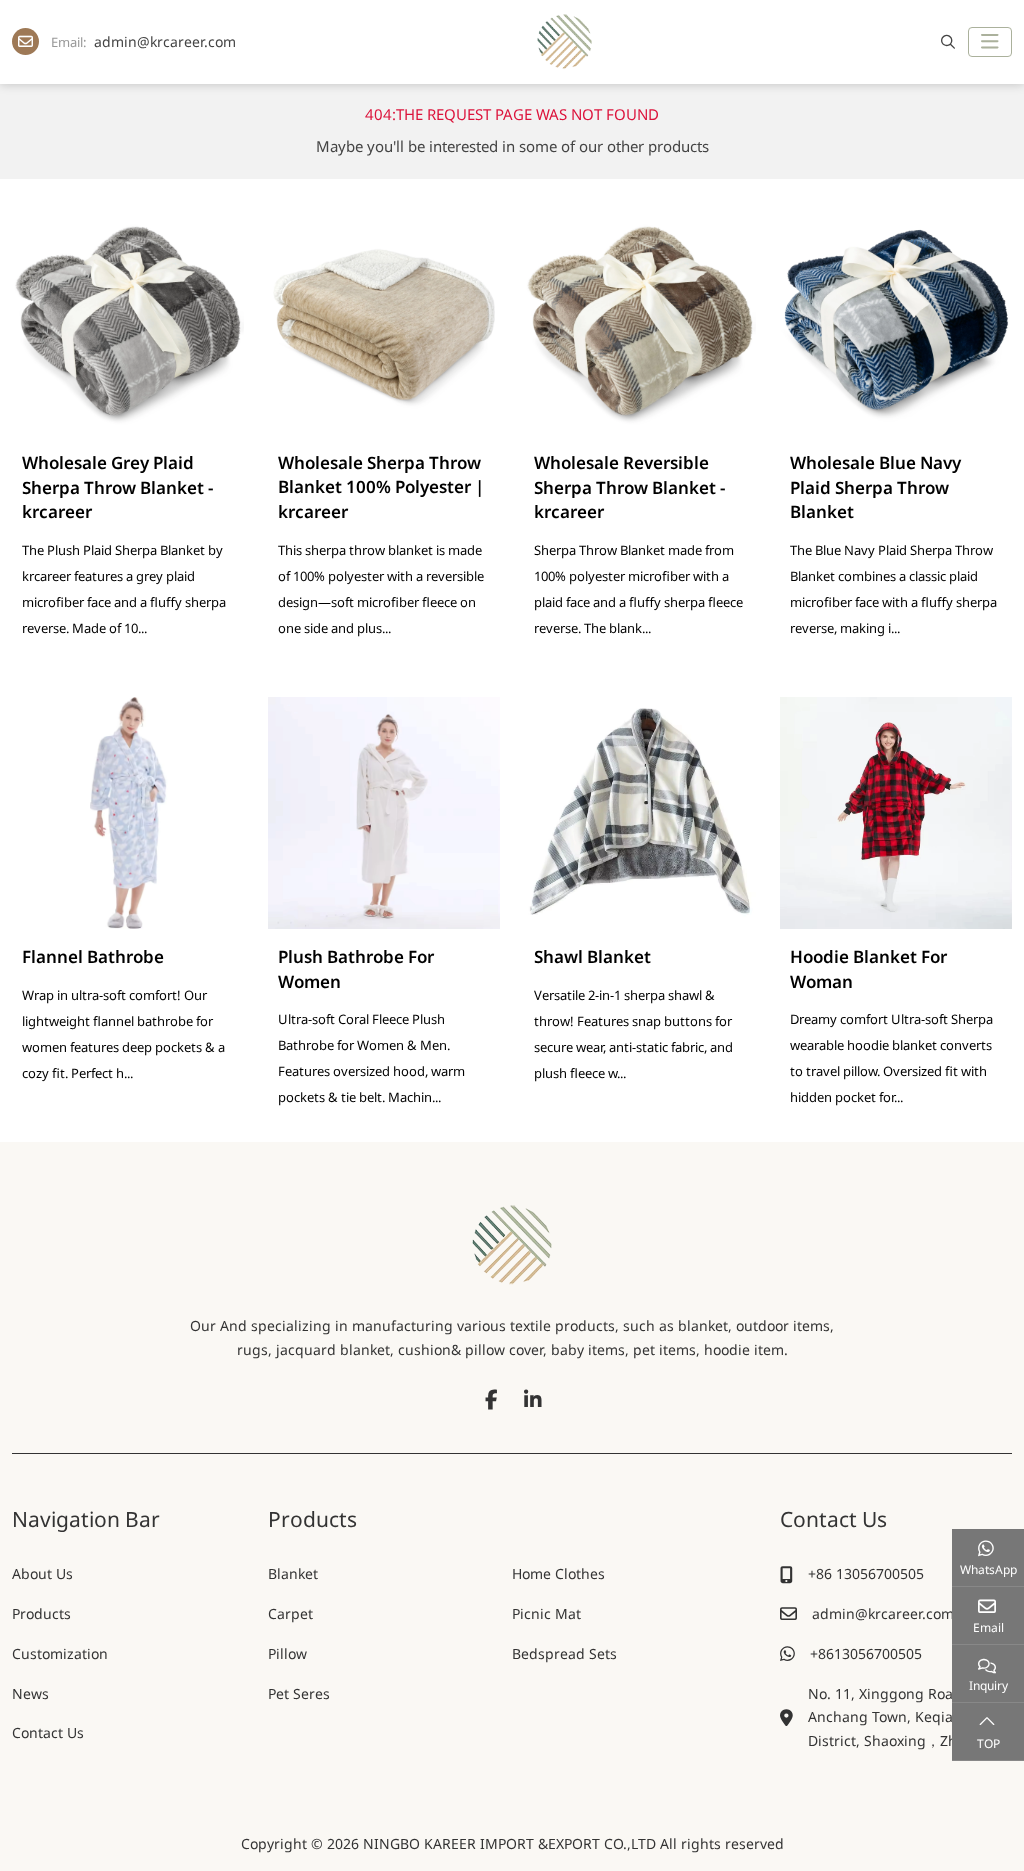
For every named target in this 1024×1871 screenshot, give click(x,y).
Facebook (491, 1400)
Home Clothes (558, 1573)
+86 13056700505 (866, 1573)
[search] (945, 42)
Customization (60, 1653)
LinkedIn (533, 1400)
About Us (42, 1573)
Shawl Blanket (592, 956)
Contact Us (48, 1732)
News (30, 1693)
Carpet (290, 1613)
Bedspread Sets (564, 1653)
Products (41, 1613)
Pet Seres (299, 1693)
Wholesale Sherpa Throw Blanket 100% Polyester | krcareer (381, 487)
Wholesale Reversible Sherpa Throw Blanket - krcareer (629, 487)
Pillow (287, 1653)
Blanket (293, 1573)
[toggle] (990, 42)
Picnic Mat (546, 1613)
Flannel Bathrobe (93, 956)
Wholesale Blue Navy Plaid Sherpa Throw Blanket (875, 487)
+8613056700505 (866, 1653)
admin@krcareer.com (165, 41)
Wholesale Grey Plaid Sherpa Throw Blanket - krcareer (117, 487)
